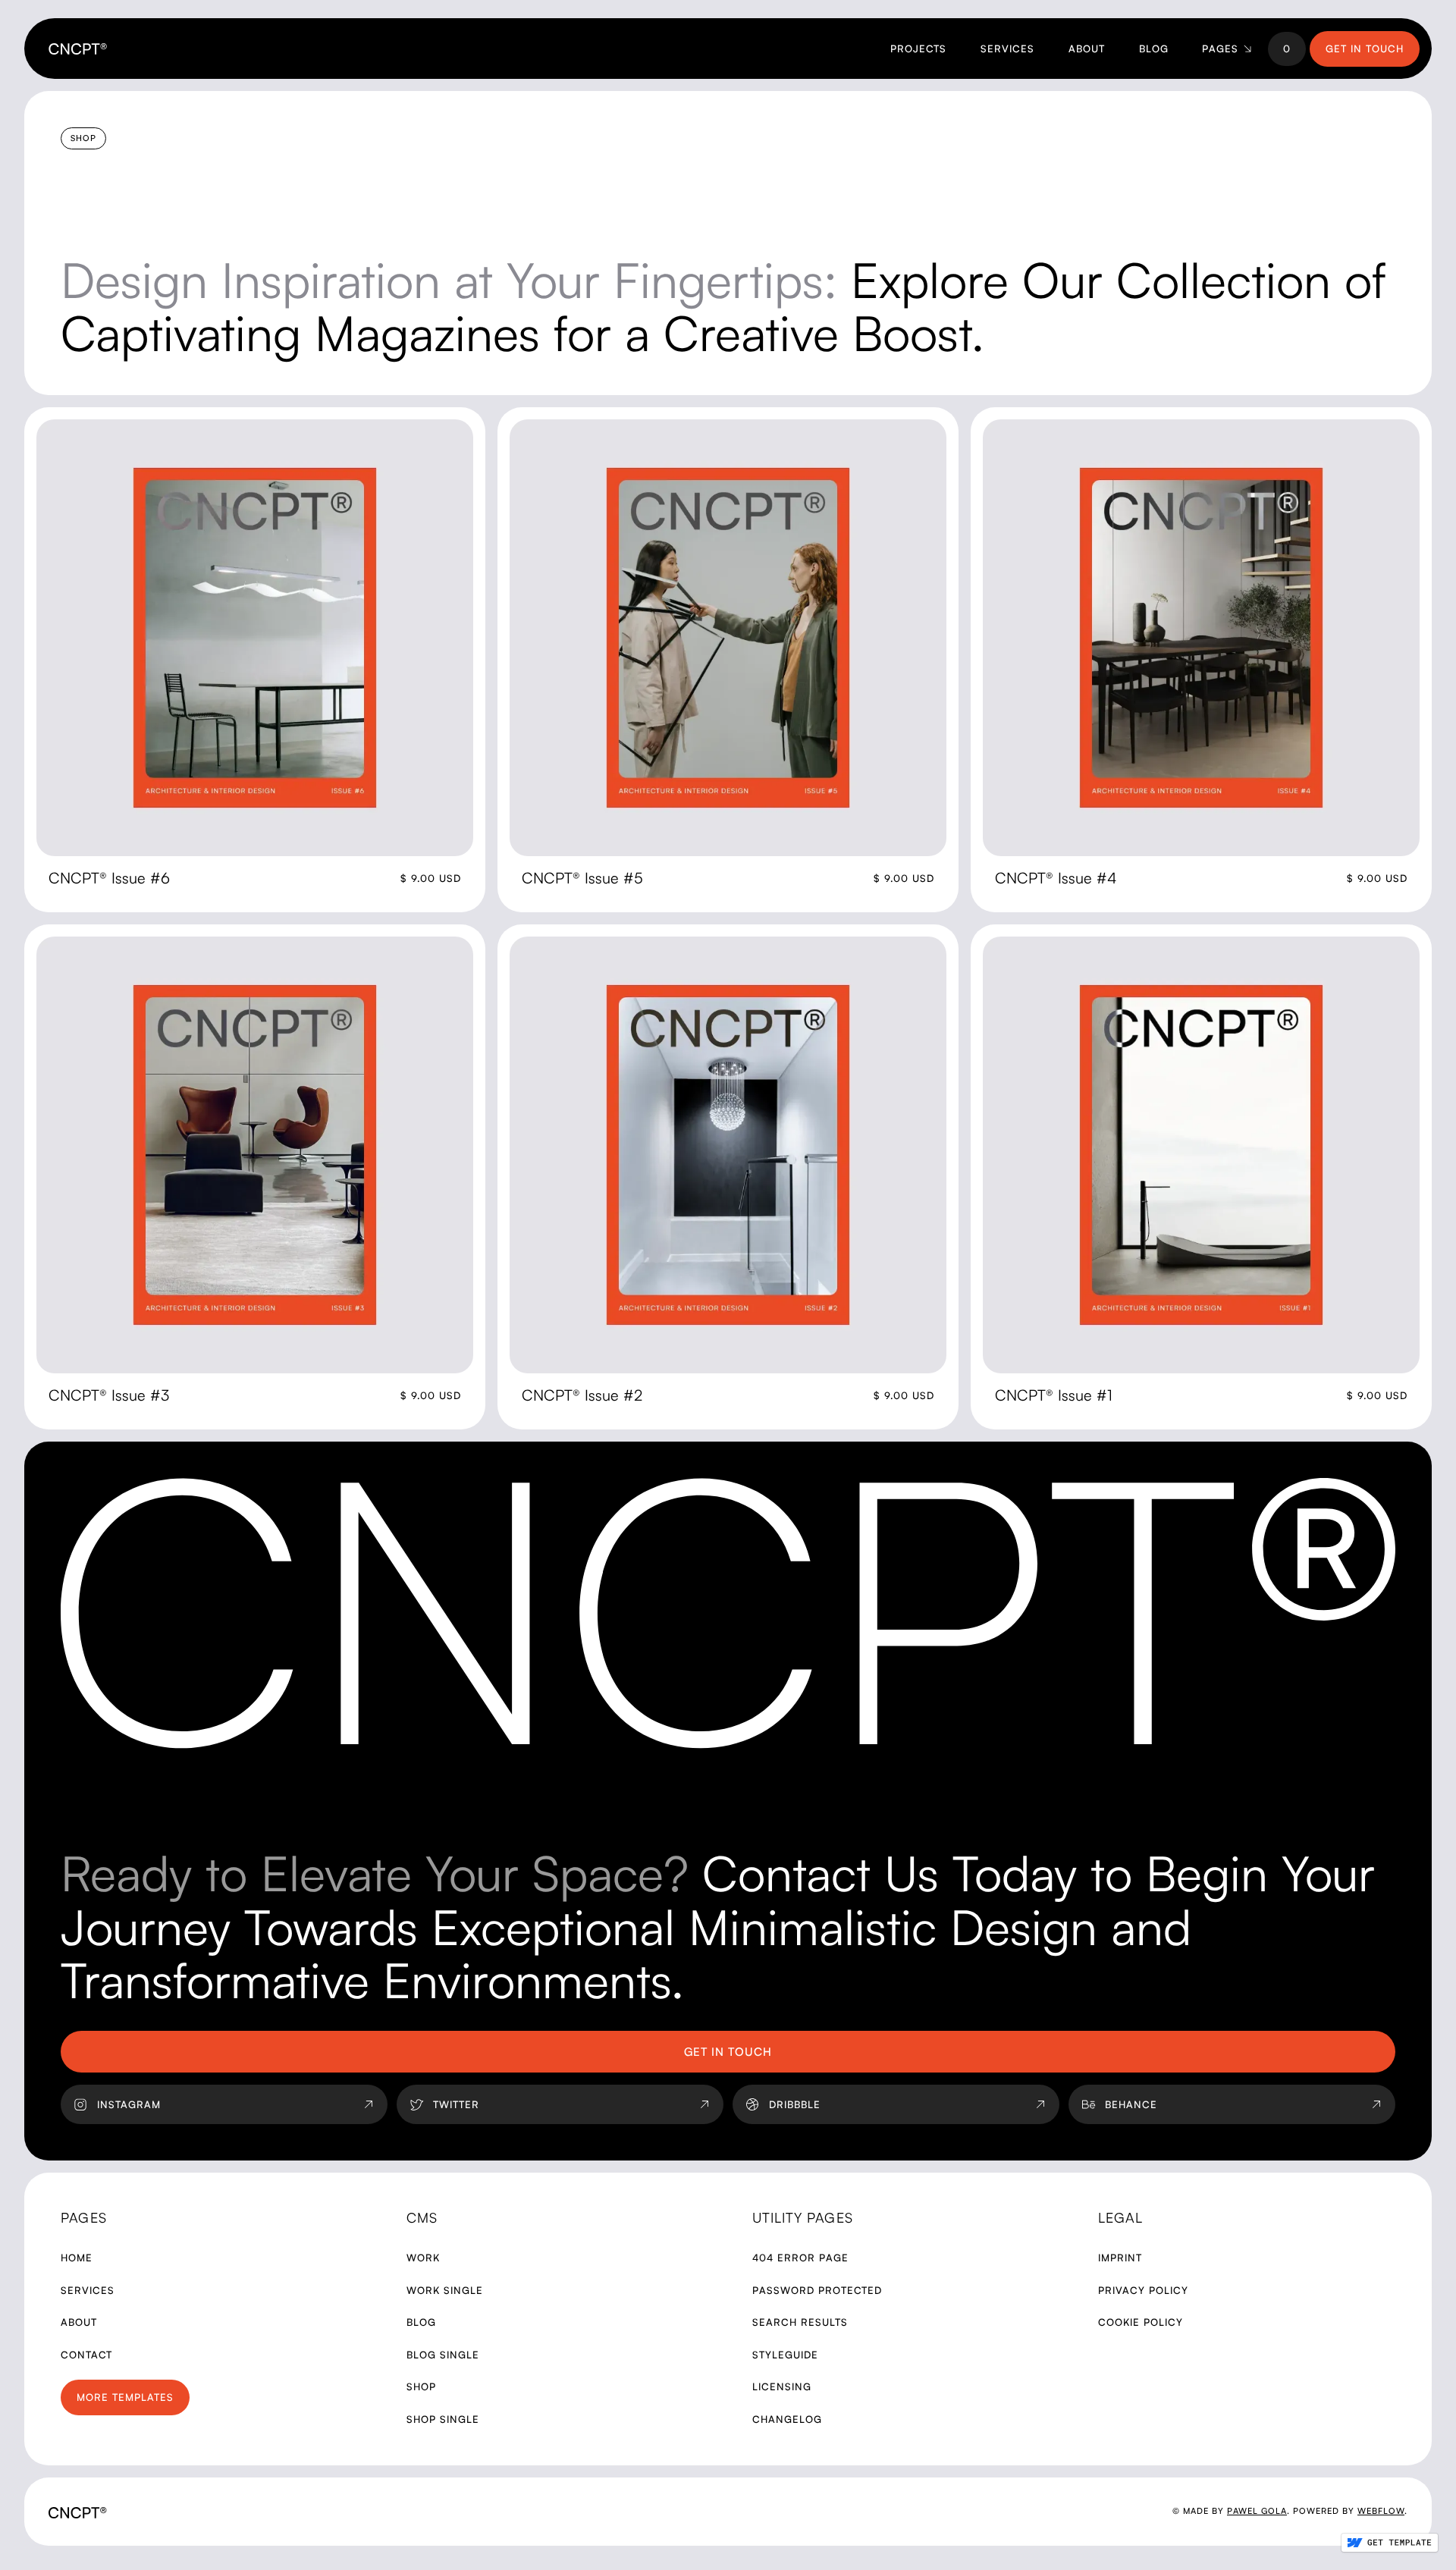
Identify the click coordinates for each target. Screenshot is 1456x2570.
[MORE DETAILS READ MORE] (255, 638)
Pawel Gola (1257, 2511)
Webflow (1381, 2511)
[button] (1225, 49)
